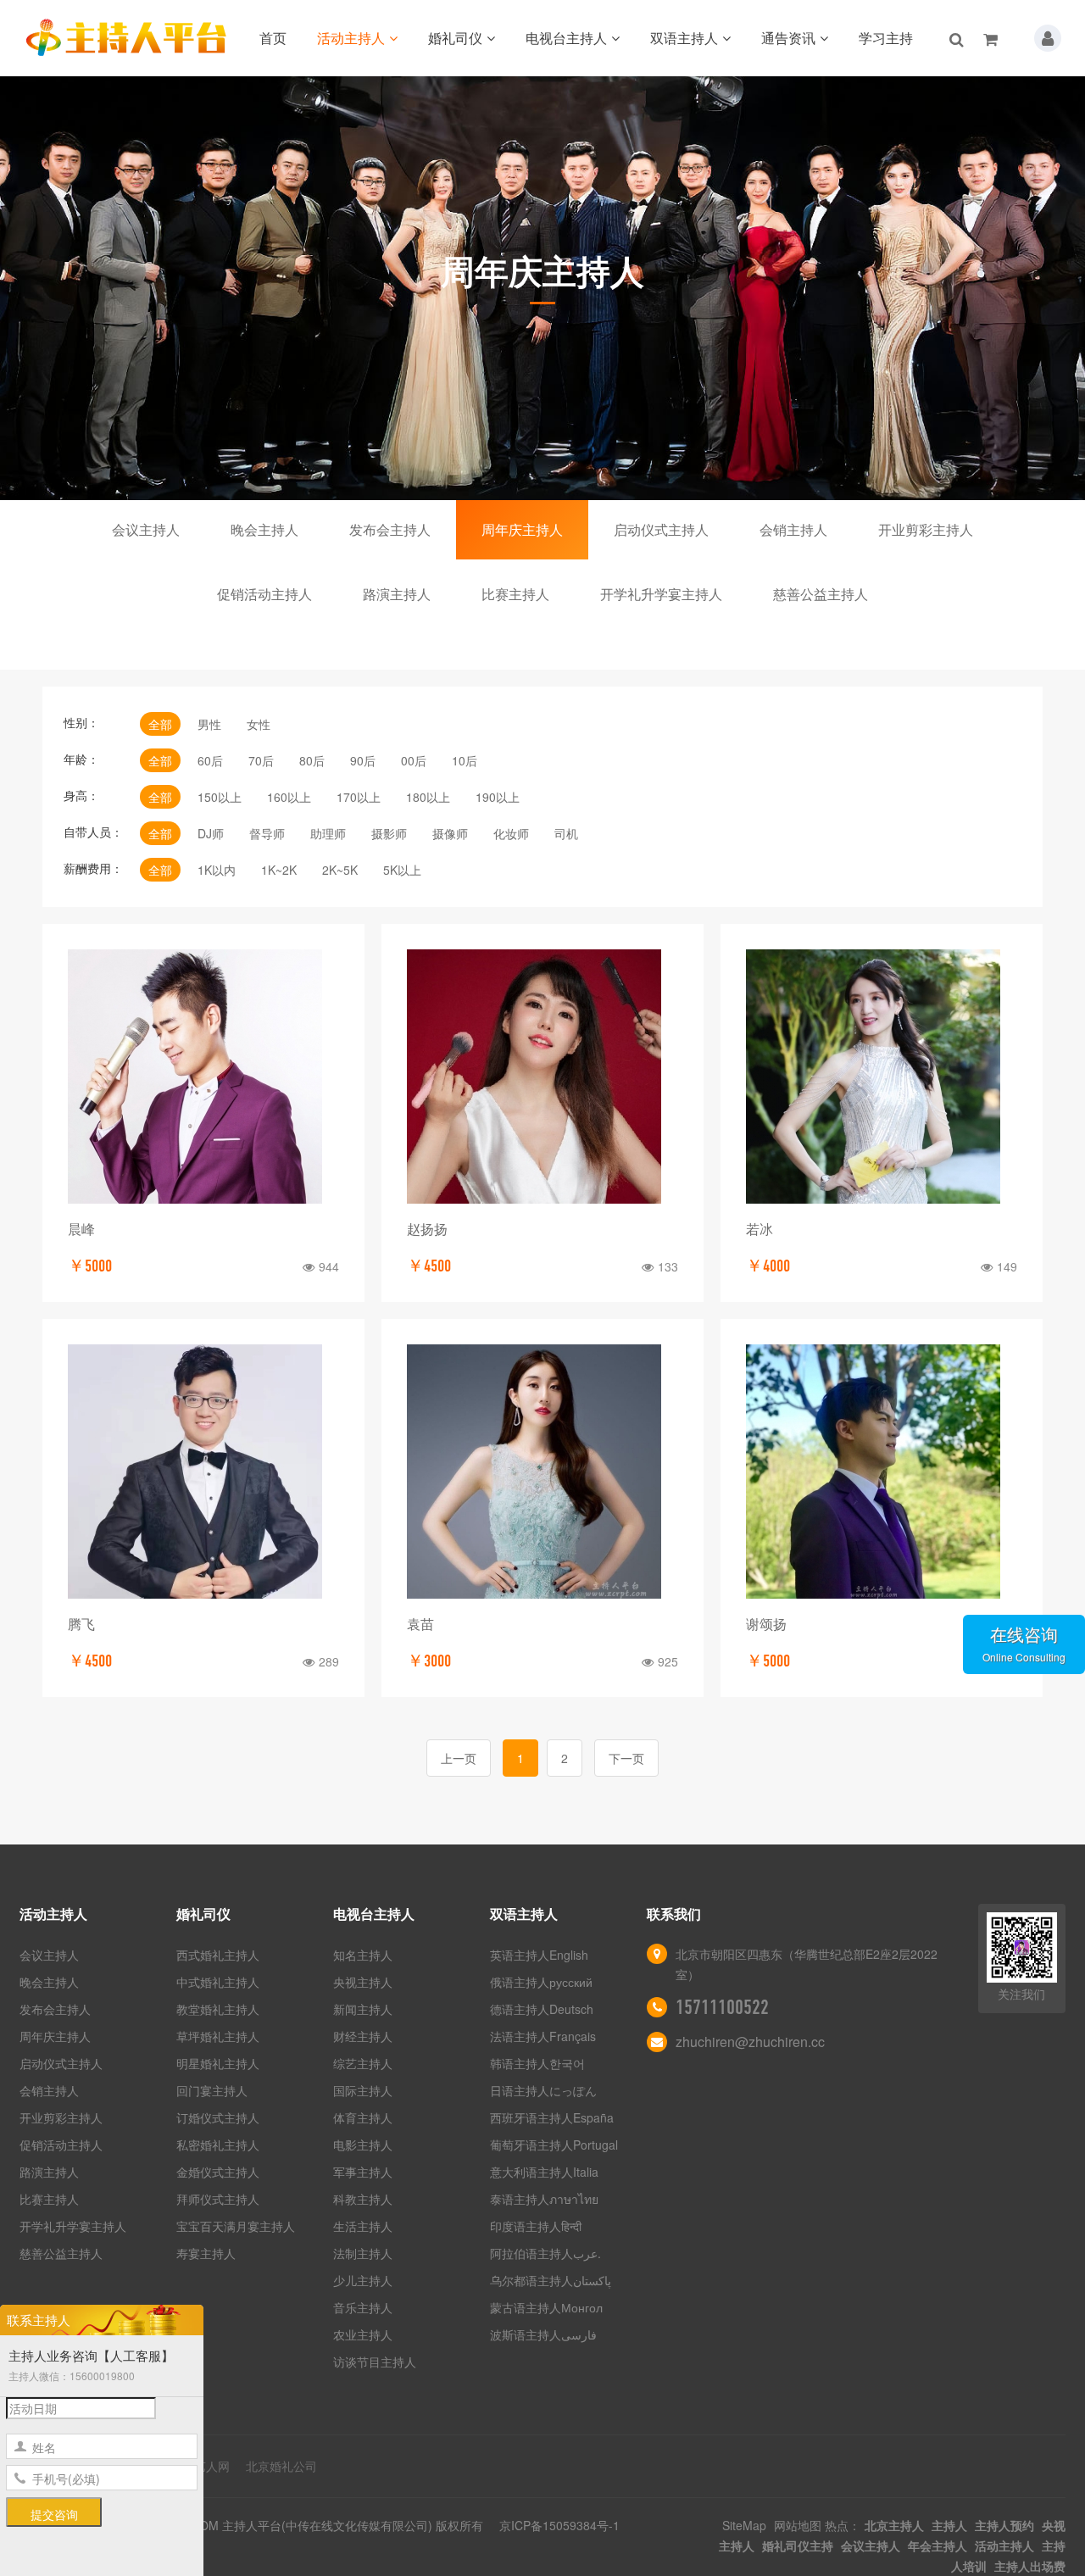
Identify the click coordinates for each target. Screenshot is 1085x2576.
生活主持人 (363, 2226)
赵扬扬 (427, 1229)
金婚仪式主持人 (218, 2172)
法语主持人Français (543, 2036)
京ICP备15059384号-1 (559, 2525)
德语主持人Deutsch (542, 2009)
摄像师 (450, 833)
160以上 (289, 797)
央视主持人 (363, 1982)
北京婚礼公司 (281, 2466)
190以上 (498, 797)
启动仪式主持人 (661, 529)
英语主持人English (539, 1955)
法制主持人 (363, 2253)
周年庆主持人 (522, 529)
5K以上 (402, 870)
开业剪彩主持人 (926, 529)
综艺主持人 (363, 2063)
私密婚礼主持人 (218, 2145)
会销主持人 (793, 529)
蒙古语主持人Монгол (546, 2307)
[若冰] (882, 1077)
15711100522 (722, 2007)
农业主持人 (363, 2334)
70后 (261, 760)
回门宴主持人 (212, 2090)
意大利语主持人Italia (544, 2172)
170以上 (359, 797)
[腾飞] (203, 1472)
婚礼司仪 (455, 38)
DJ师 (211, 833)
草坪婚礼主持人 (218, 2036)
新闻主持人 (363, 2009)
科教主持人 (363, 2199)
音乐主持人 (363, 2307)
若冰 (759, 1229)
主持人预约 (1004, 2525)
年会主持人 (938, 2545)
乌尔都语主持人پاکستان (551, 2280)
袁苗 (420, 1624)
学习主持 (886, 38)
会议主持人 (146, 529)
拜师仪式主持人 (218, 2199)
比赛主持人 (515, 594)
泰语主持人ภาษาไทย (544, 2199)
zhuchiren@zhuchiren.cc (750, 2042)
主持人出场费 (1030, 2566)
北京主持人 (894, 2525)
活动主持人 (351, 38)
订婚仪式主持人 (218, 2117)
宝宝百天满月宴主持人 (236, 2226)
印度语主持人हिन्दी (536, 2226)
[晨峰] (203, 1077)
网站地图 (798, 2525)
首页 (273, 38)
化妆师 (511, 833)
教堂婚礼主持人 (218, 2009)
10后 (465, 760)
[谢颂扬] (882, 1472)
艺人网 (212, 2466)
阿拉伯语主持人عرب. (547, 2253)
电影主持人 (363, 2145)
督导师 (267, 833)
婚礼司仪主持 (798, 2545)
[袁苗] (542, 1472)
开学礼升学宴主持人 (661, 594)
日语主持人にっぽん (543, 2090)
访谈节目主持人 (375, 2362)
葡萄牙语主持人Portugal (554, 2145)
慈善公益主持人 (821, 594)
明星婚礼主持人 (218, 2063)
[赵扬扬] (542, 1077)
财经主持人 (363, 2036)
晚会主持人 (264, 529)
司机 (566, 833)
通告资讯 (788, 38)
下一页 (626, 1758)
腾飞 (81, 1624)
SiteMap (744, 2525)
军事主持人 (363, 2172)
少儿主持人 (363, 2280)
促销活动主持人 (264, 594)
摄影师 (389, 833)
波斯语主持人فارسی (543, 2334)
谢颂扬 (766, 1624)
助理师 (328, 833)
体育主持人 (363, 2117)
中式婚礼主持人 (218, 1982)
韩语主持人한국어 (537, 2063)
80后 (312, 760)
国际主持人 (363, 2090)
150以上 (220, 797)
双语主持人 (684, 38)
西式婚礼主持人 (218, 1955)
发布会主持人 (390, 529)
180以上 (428, 797)
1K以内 (217, 870)
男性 (209, 724)
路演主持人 (397, 594)
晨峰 (81, 1229)
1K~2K (279, 870)
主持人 (949, 2525)
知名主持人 (363, 1955)
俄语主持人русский (541, 1982)
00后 (414, 760)
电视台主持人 (566, 38)
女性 (259, 724)
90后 (363, 760)
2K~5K (340, 870)
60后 (210, 760)
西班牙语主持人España (552, 2117)
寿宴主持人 (206, 2253)
